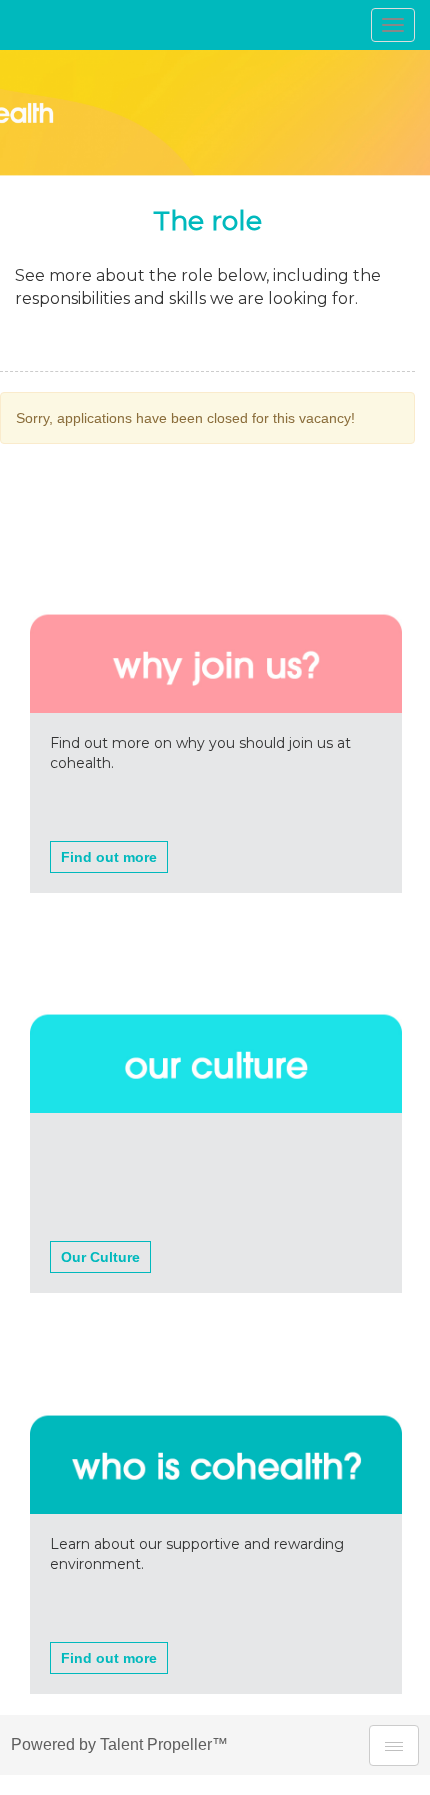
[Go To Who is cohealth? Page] (216, 1408)
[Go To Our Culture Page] (216, 1008)
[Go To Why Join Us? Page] (216, 607)
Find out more (109, 857)
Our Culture (100, 1257)
